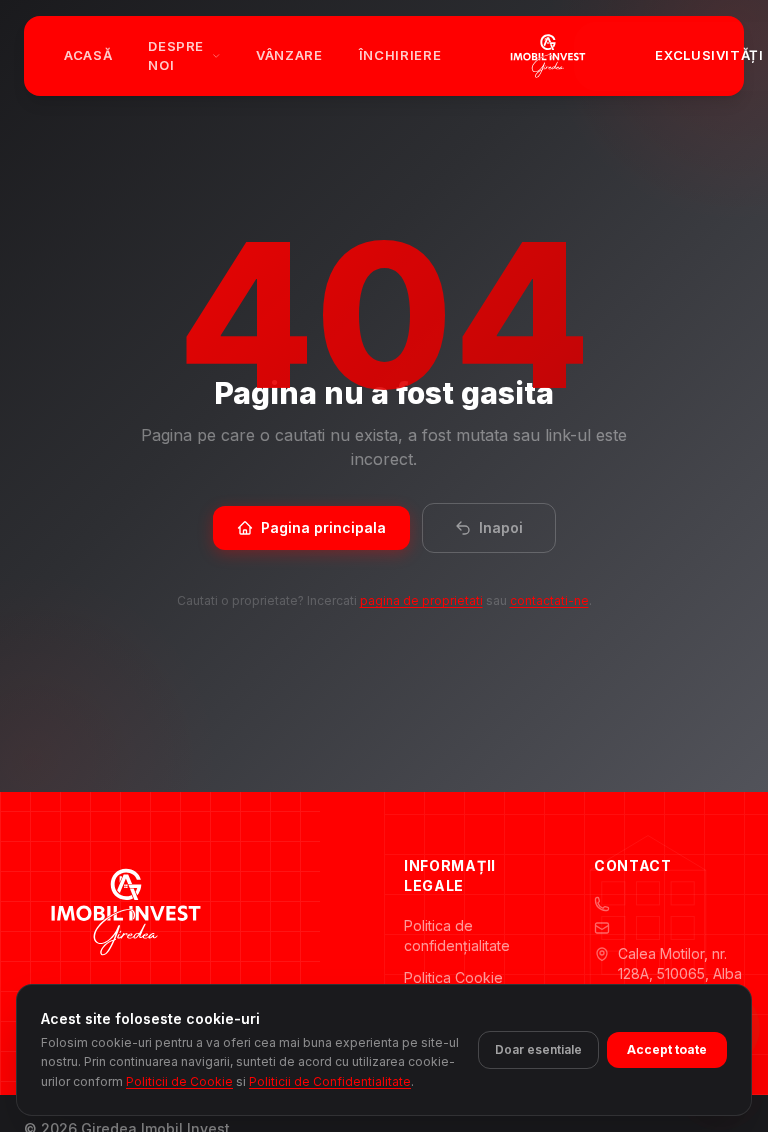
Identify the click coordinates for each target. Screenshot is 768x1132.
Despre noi (176, 56)
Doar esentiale (538, 1049)
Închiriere (400, 55)
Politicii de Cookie (179, 1081)
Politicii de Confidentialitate (330, 1081)
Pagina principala (323, 527)
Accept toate (667, 1049)
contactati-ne (549, 600)
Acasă (88, 55)
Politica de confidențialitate (457, 935)
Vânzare (289, 55)
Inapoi (501, 527)
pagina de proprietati (421, 600)
